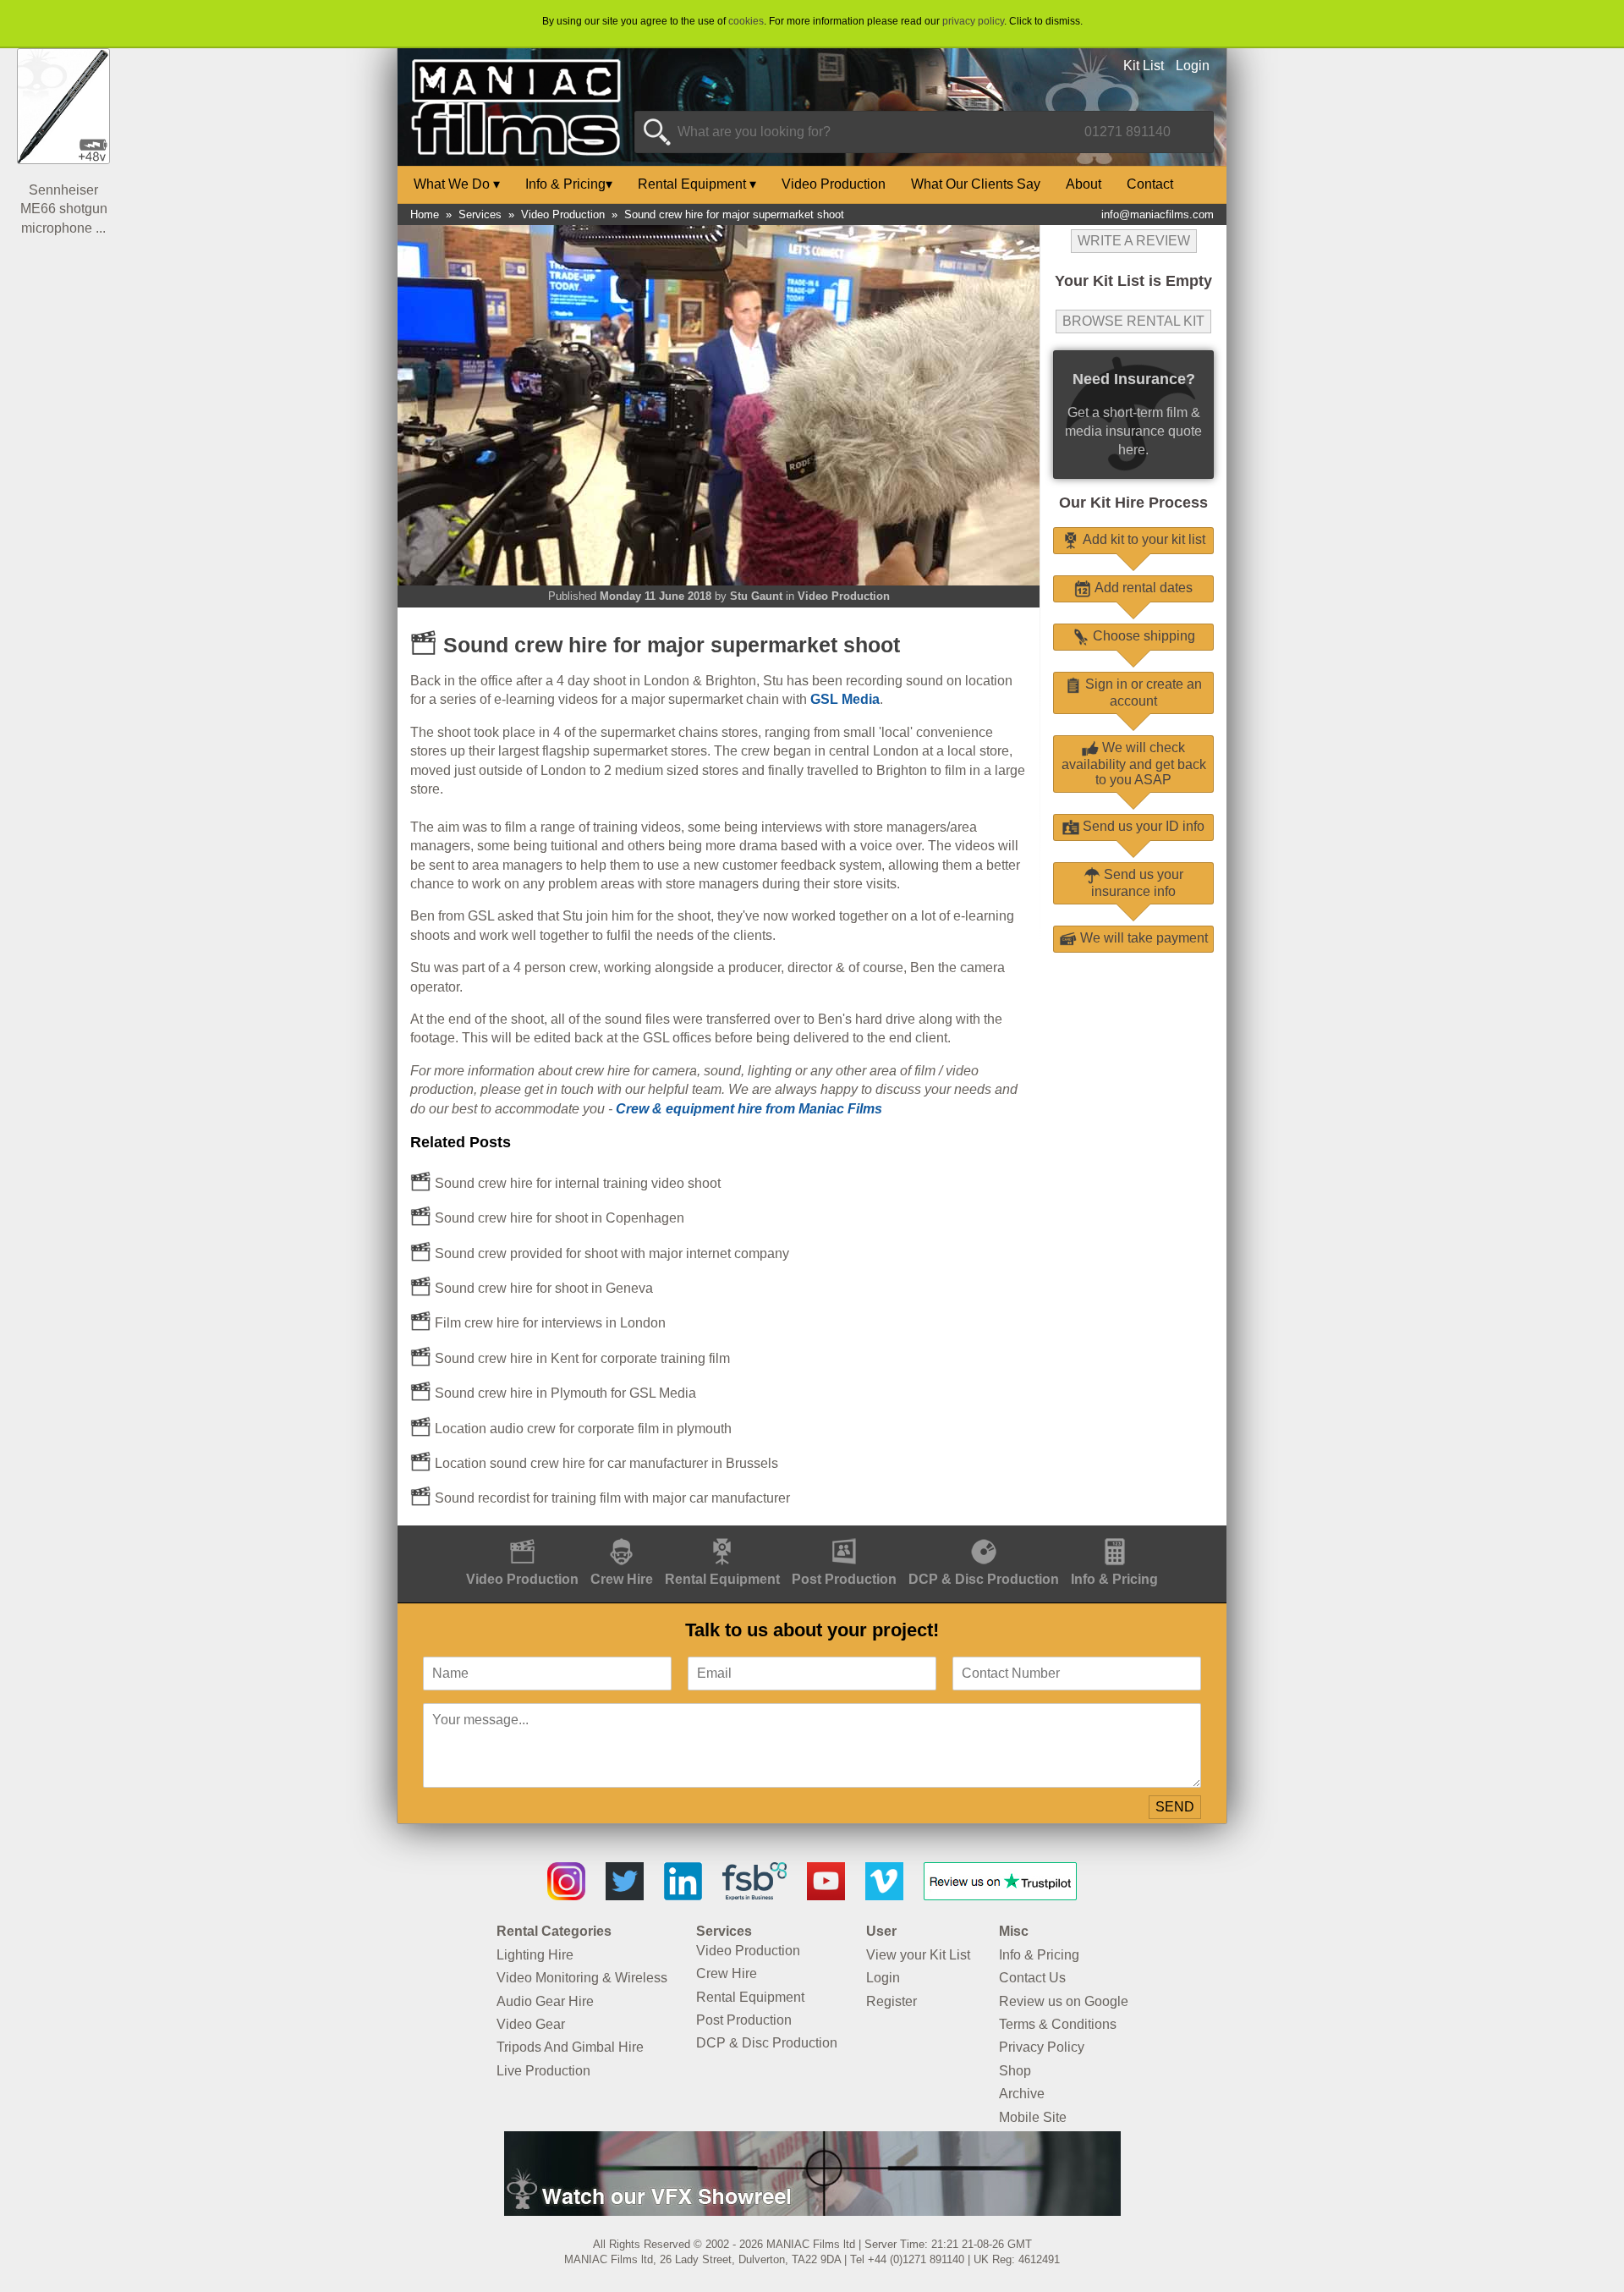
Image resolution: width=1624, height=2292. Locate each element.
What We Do (457, 184)
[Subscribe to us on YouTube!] (826, 1896)
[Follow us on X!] (625, 1896)
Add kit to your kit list (1142, 539)
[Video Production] (522, 1534)
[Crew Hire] (622, 1534)
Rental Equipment (697, 184)
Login (1193, 66)
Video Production (834, 184)
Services (480, 214)
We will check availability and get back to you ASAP (1134, 764)
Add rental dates (1142, 588)
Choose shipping (1142, 636)
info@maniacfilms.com (1158, 214)
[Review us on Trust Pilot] (1000, 1896)
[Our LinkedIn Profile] (683, 1896)
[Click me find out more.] (812, 2211)
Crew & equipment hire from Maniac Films (749, 1109)
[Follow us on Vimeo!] (884, 1896)
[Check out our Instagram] (566, 1896)
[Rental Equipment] (722, 1534)
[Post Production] (844, 1534)
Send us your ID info (1142, 826)
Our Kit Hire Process (1133, 503)
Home (425, 214)
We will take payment (1142, 938)
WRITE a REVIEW (1134, 241)
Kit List (1144, 66)
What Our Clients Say (976, 184)
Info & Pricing (569, 184)
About (1084, 184)
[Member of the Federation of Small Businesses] (754, 1896)
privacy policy (973, 21)
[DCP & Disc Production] (984, 1534)
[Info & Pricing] (1114, 1534)
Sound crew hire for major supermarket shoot (734, 214)
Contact (1150, 184)
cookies (746, 21)
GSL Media (845, 699)
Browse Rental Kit (1133, 321)
